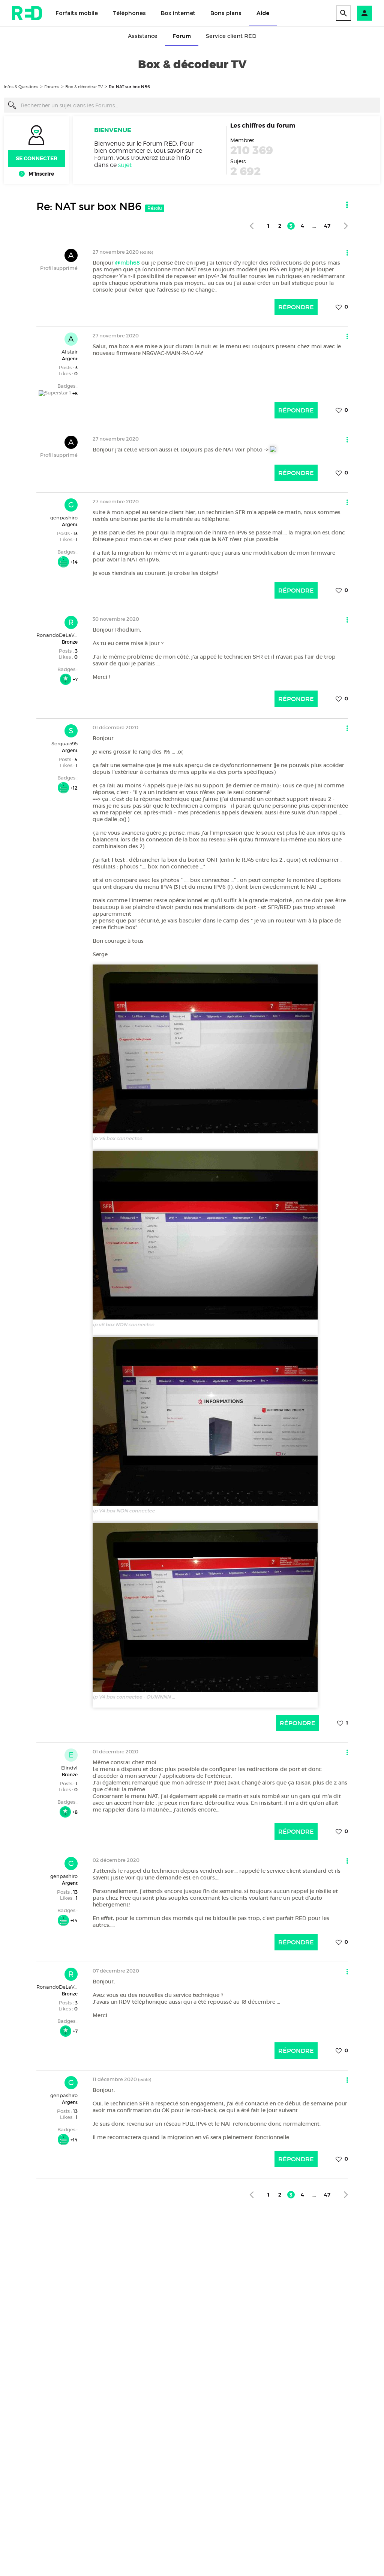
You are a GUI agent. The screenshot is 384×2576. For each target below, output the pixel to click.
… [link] (314, 226)
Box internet (178, 13)
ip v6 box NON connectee (123, 1325)
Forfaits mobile (77, 13)
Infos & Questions (21, 87)
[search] (343, 13)
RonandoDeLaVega (60, 635)
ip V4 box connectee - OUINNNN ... (134, 1697)
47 (327, 226)
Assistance (143, 36)
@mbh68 (127, 263)
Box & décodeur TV (84, 87)
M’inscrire (41, 174)
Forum (182, 36)
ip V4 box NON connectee (124, 1511)
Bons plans (226, 13)
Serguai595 (64, 743)
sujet (125, 165)
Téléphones (129, 13)
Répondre (296, 307)
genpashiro (64, 518)
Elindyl (69, 1768)
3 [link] (291, 226)
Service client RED (231, 36)
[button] (364, 13)
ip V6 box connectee (117, 1138)
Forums (52, 87)
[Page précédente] (251, 226)
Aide (263, 13)
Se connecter (37, 158)
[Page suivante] (346, 226)
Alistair (70, 352)
